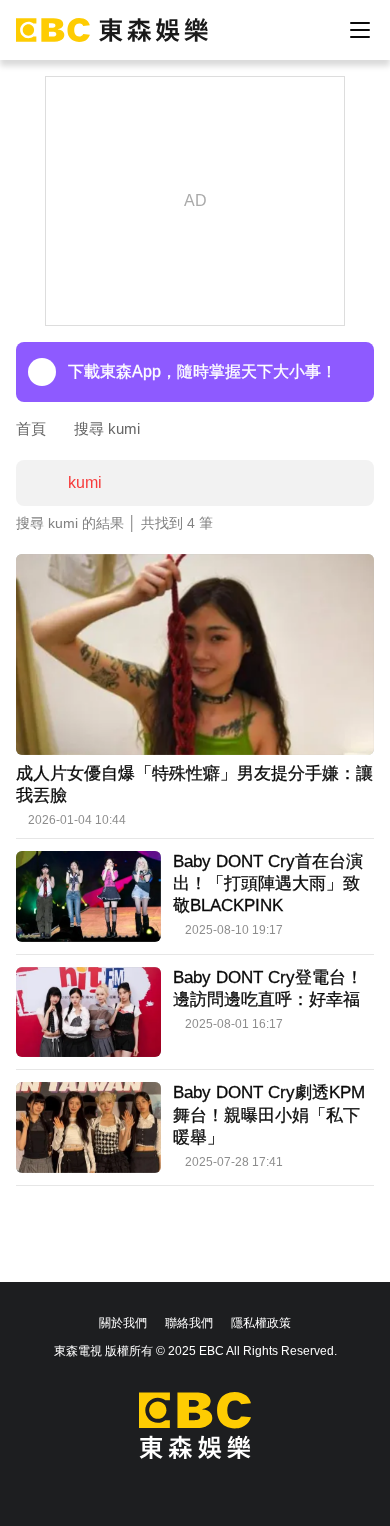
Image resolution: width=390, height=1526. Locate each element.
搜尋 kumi (107, 428)
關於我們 (123, 1323)
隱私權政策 (261, 1323)
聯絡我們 (189, 1323)
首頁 (31, 428)
